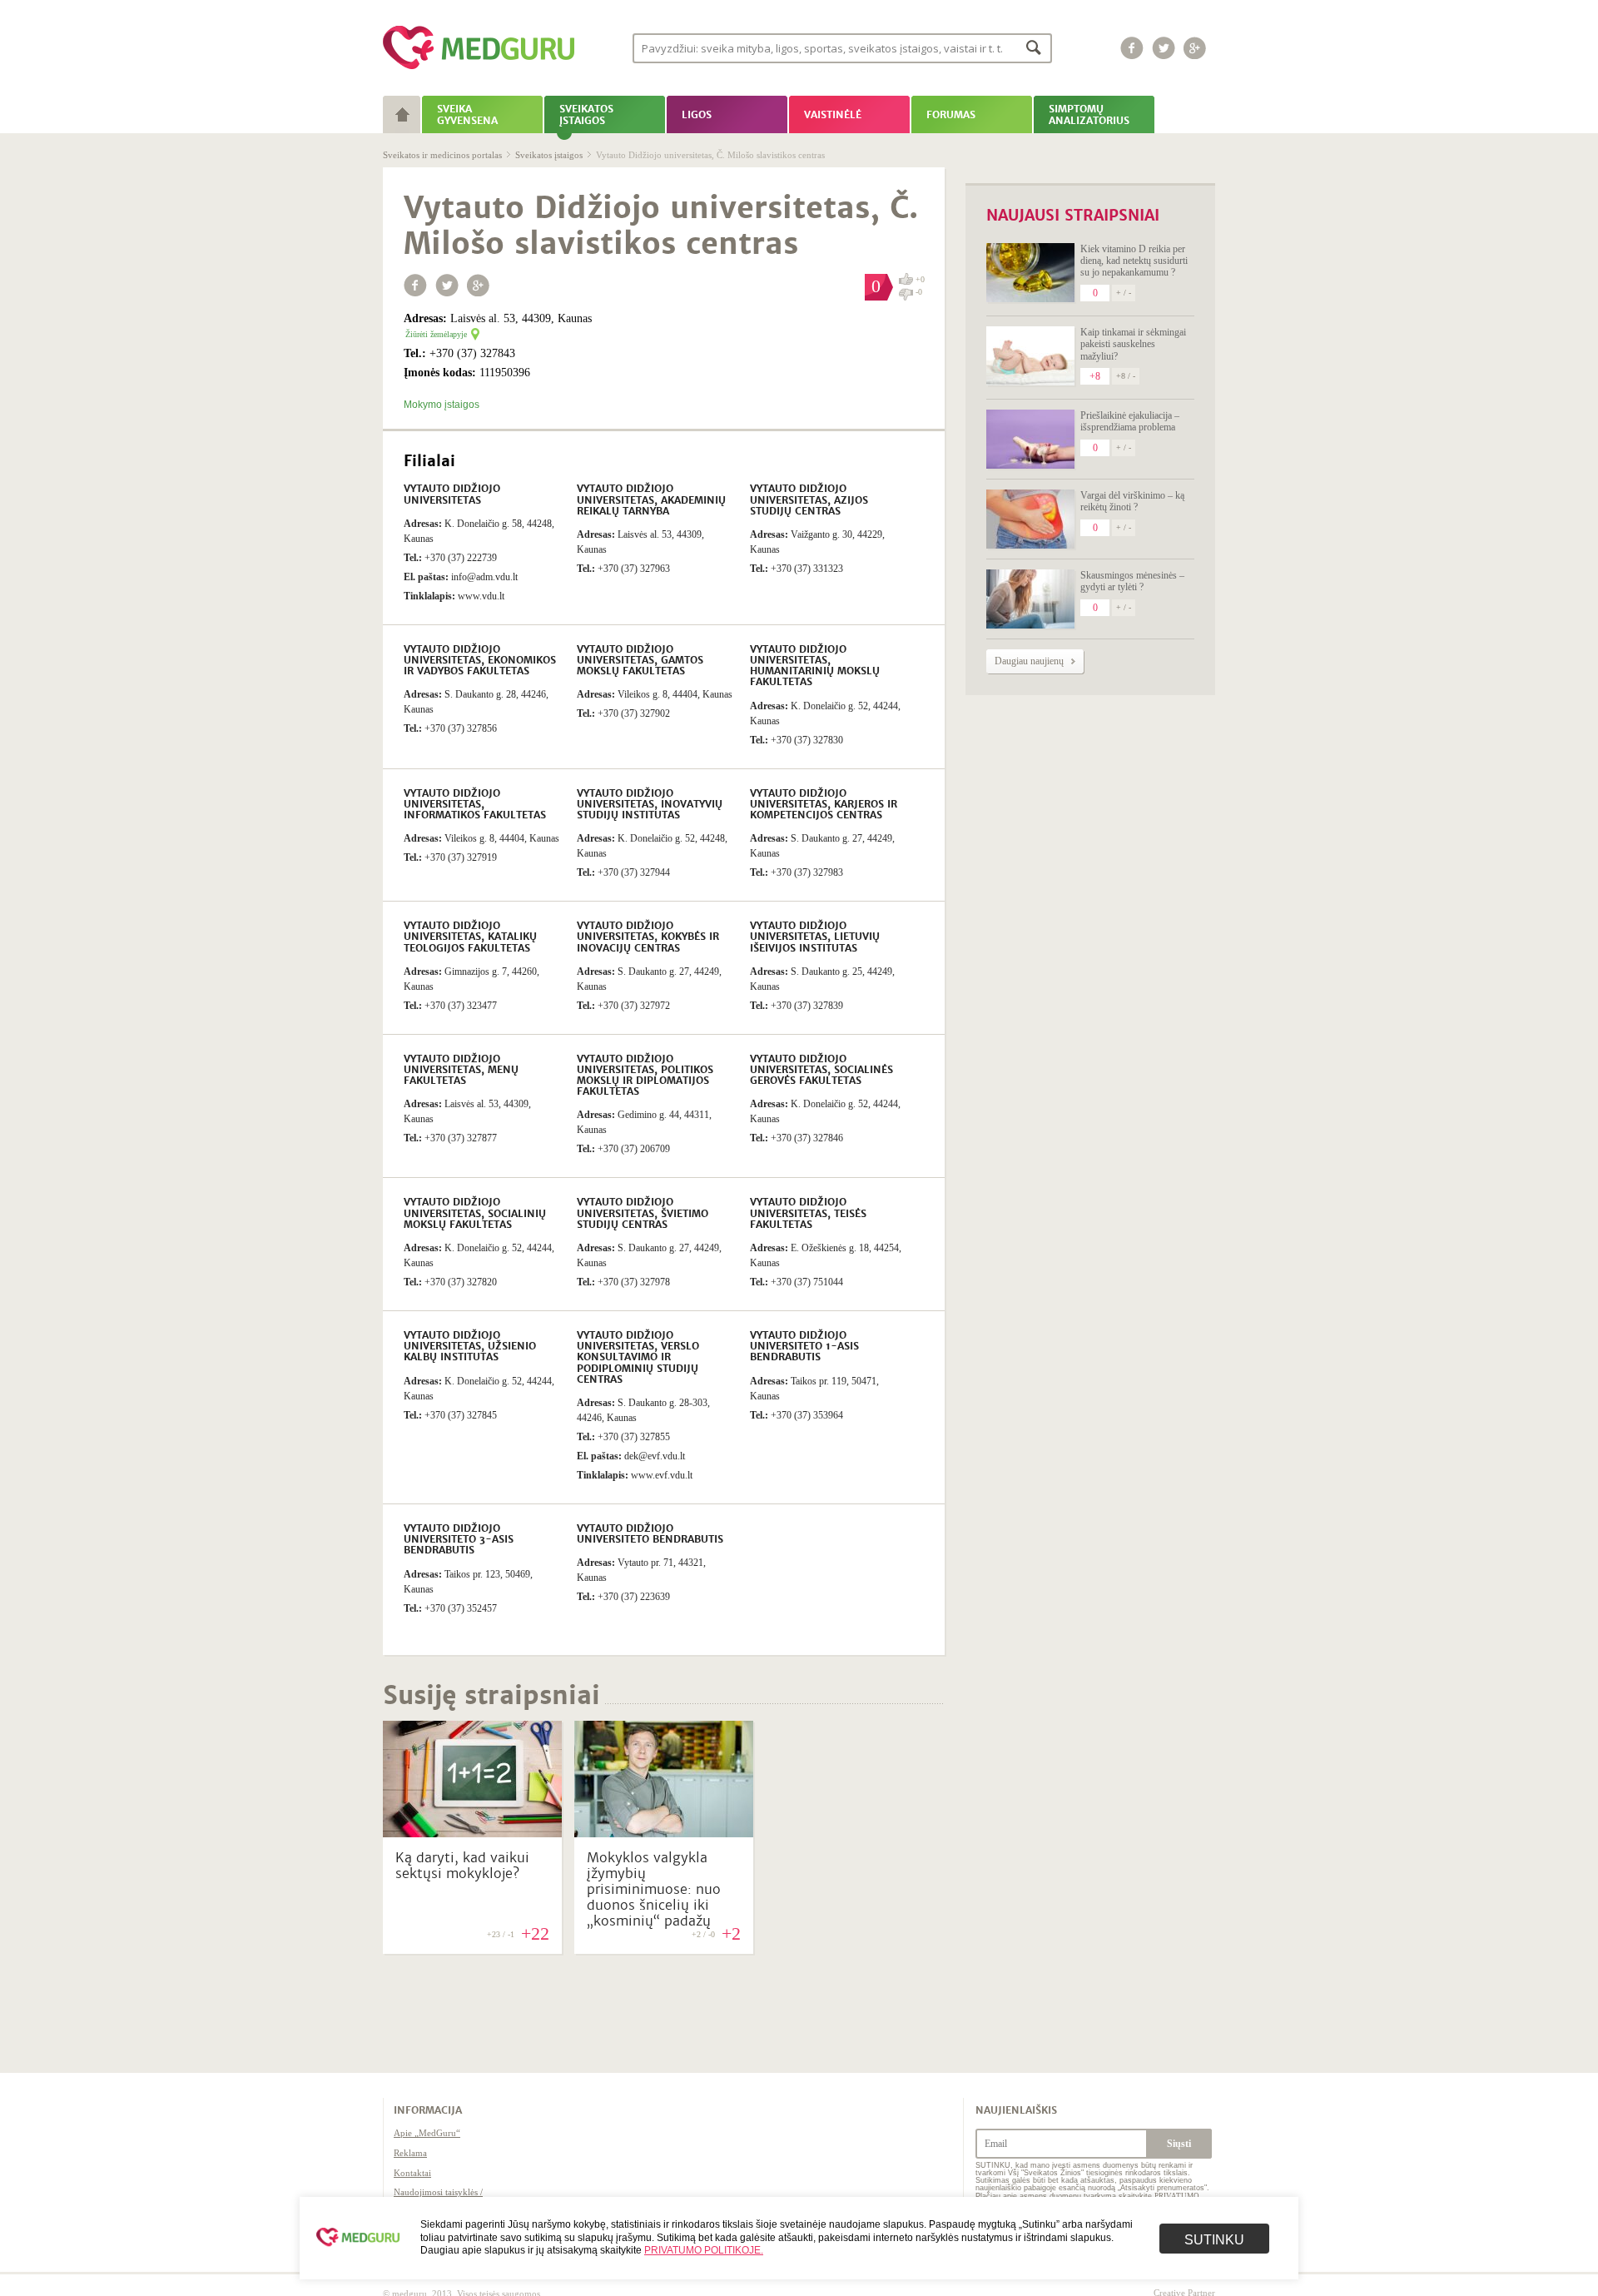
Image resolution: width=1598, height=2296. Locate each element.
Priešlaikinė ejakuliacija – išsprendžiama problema (1130, 421)
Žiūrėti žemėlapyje (436, 334)
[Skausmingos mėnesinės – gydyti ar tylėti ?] (1030, 599)
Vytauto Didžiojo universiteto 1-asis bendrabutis (804, 1346)
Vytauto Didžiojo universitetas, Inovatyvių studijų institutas (650, 804)
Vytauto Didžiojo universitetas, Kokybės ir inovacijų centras (648, 937)
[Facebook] (1132, 48)
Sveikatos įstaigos (549, 155)
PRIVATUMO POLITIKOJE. (704, 2250)
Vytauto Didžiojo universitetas (452, 494)
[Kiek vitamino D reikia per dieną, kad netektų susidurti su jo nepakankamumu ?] (1030, 273)
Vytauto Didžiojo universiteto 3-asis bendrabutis (459, 1539)
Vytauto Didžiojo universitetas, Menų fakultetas (461, 1070)
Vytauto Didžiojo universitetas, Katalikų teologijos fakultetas (470, 937)
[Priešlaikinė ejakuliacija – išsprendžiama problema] (1030, 439)
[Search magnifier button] (1034, 47)
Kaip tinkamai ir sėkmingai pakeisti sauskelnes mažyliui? (1133, 344)
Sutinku (1214, 2240)
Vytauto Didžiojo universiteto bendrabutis (650, 1534)
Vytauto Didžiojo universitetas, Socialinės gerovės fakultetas (821, 1070)
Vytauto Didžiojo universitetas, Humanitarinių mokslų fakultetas (815, 666)
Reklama (410, 2153)
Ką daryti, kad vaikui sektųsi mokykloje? (462, 1866)
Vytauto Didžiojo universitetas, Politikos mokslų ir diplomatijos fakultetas (645, 1076)
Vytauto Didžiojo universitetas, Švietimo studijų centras (643, 1213)
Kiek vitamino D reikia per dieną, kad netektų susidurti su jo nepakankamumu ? (1134, 261)
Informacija (428, 2110)
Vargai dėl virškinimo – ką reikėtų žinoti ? (1132, 501)
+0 (920, 279)
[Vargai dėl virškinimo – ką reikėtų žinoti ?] (1030, 519)
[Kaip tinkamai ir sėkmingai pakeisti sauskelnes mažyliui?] (1030, 356)
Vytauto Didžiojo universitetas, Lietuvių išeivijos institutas (815, 937)
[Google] (1195, 48)
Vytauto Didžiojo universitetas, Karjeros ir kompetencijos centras (824, 804)
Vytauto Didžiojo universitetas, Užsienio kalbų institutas (470, 1346)
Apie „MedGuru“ (427, 2133)
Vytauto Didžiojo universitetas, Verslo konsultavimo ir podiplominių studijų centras (638, 1357)
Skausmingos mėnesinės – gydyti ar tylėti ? (1132, 581)
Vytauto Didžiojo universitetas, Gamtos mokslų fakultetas (640, 660)
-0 (919, 292)
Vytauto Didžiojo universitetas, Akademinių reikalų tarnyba (651, 499)
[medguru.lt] (479, 69)
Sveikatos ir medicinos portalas (442, 155)
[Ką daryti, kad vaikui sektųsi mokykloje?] (472, 1833)
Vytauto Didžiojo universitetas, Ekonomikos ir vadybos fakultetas (480, 660)
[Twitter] (1164, 48)
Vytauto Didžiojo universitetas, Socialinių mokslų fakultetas (475, 1213)
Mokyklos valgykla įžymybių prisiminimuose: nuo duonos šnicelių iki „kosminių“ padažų (654, 1890)
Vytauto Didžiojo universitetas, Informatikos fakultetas (475, 804)
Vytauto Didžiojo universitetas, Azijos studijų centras (809, 499)
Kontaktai (412, 2173)
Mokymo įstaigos (442, 405)
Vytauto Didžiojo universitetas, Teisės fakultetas (808, 1213)
